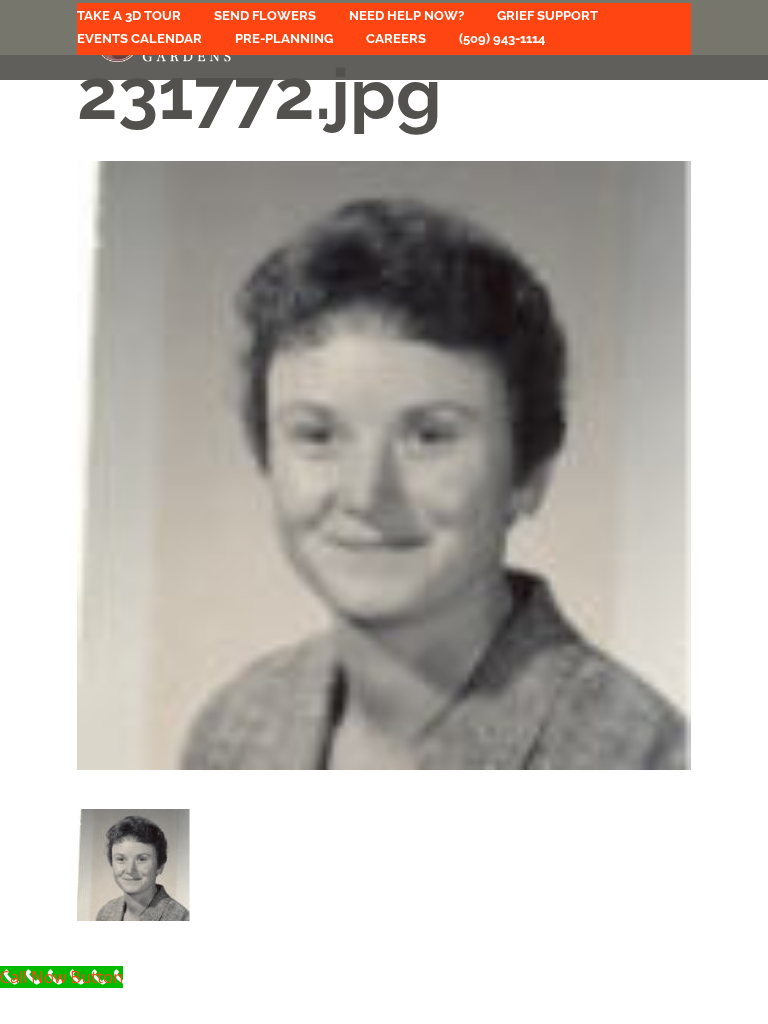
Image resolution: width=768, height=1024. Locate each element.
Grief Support (547, 16)
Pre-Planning (284, 39)
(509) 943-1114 (502, 39)
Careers (396, 39)
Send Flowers (265, 16)
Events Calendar (139, 39)
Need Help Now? (406, 16)
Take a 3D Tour (129, 16)
